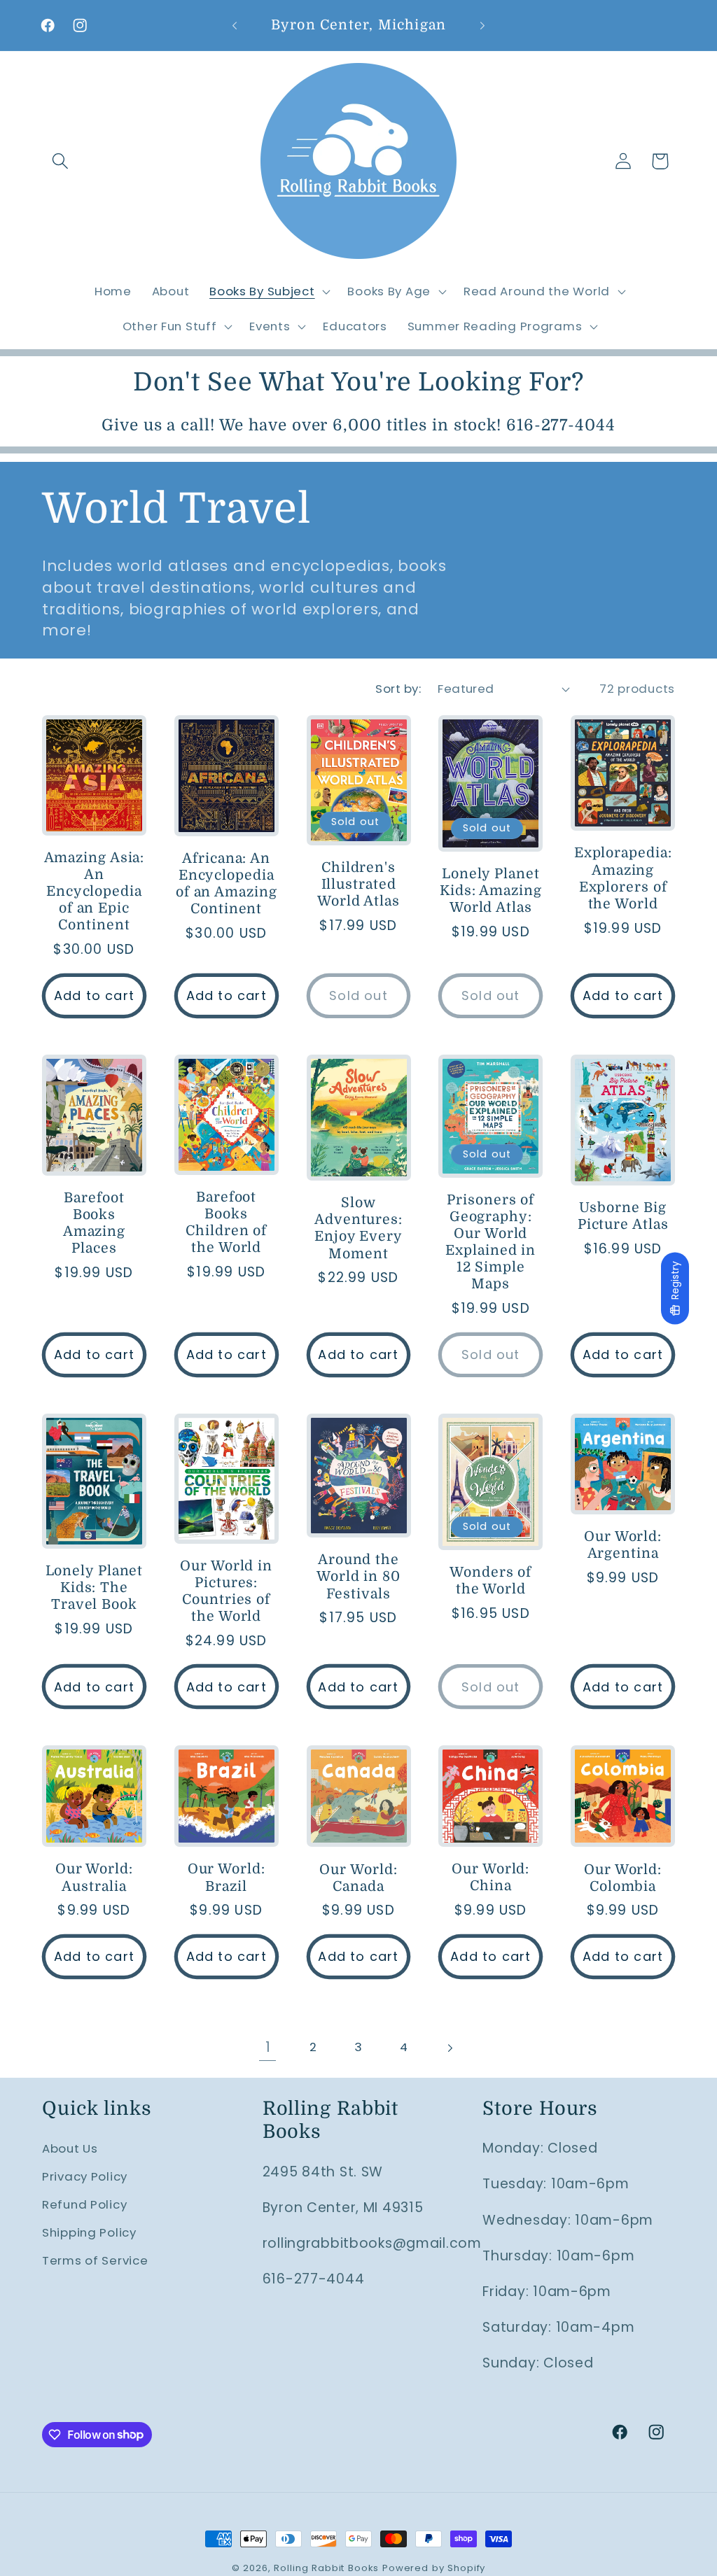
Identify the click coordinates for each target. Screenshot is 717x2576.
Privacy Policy (85, 2176)
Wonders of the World (490, 1581)
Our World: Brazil (227, 1877)
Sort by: (398, 689)
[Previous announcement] (235, 25)
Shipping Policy (89, 2232)
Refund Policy (84, 2204)
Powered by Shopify (434, 2568)
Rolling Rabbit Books (326, 2568)
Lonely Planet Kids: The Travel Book (95, 1588)
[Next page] (449, 2048)
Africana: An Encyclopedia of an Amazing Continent (227, 884)
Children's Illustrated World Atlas (358, 884)
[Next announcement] (482, 25)
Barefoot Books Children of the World (226, 1223)
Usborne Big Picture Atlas (623, 1216)
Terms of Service (95, 2260)
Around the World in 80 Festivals (358, 1576)
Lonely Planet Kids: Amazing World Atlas (491, 891)
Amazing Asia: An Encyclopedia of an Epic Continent (95, 892)
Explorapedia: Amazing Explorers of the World (623, 878)
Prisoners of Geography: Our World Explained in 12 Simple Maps (490, 1242)
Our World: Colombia (623, 1878)
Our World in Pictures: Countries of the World (226, 1591)
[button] (61, 161)
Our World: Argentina (623, 1545)
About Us (70, 2148)
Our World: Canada (358, 1878)
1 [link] (268, 2047)
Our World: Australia (94, 1877)
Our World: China (490, 1877)
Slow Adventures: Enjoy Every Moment (358, 1228)
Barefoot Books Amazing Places (94, 1223)
